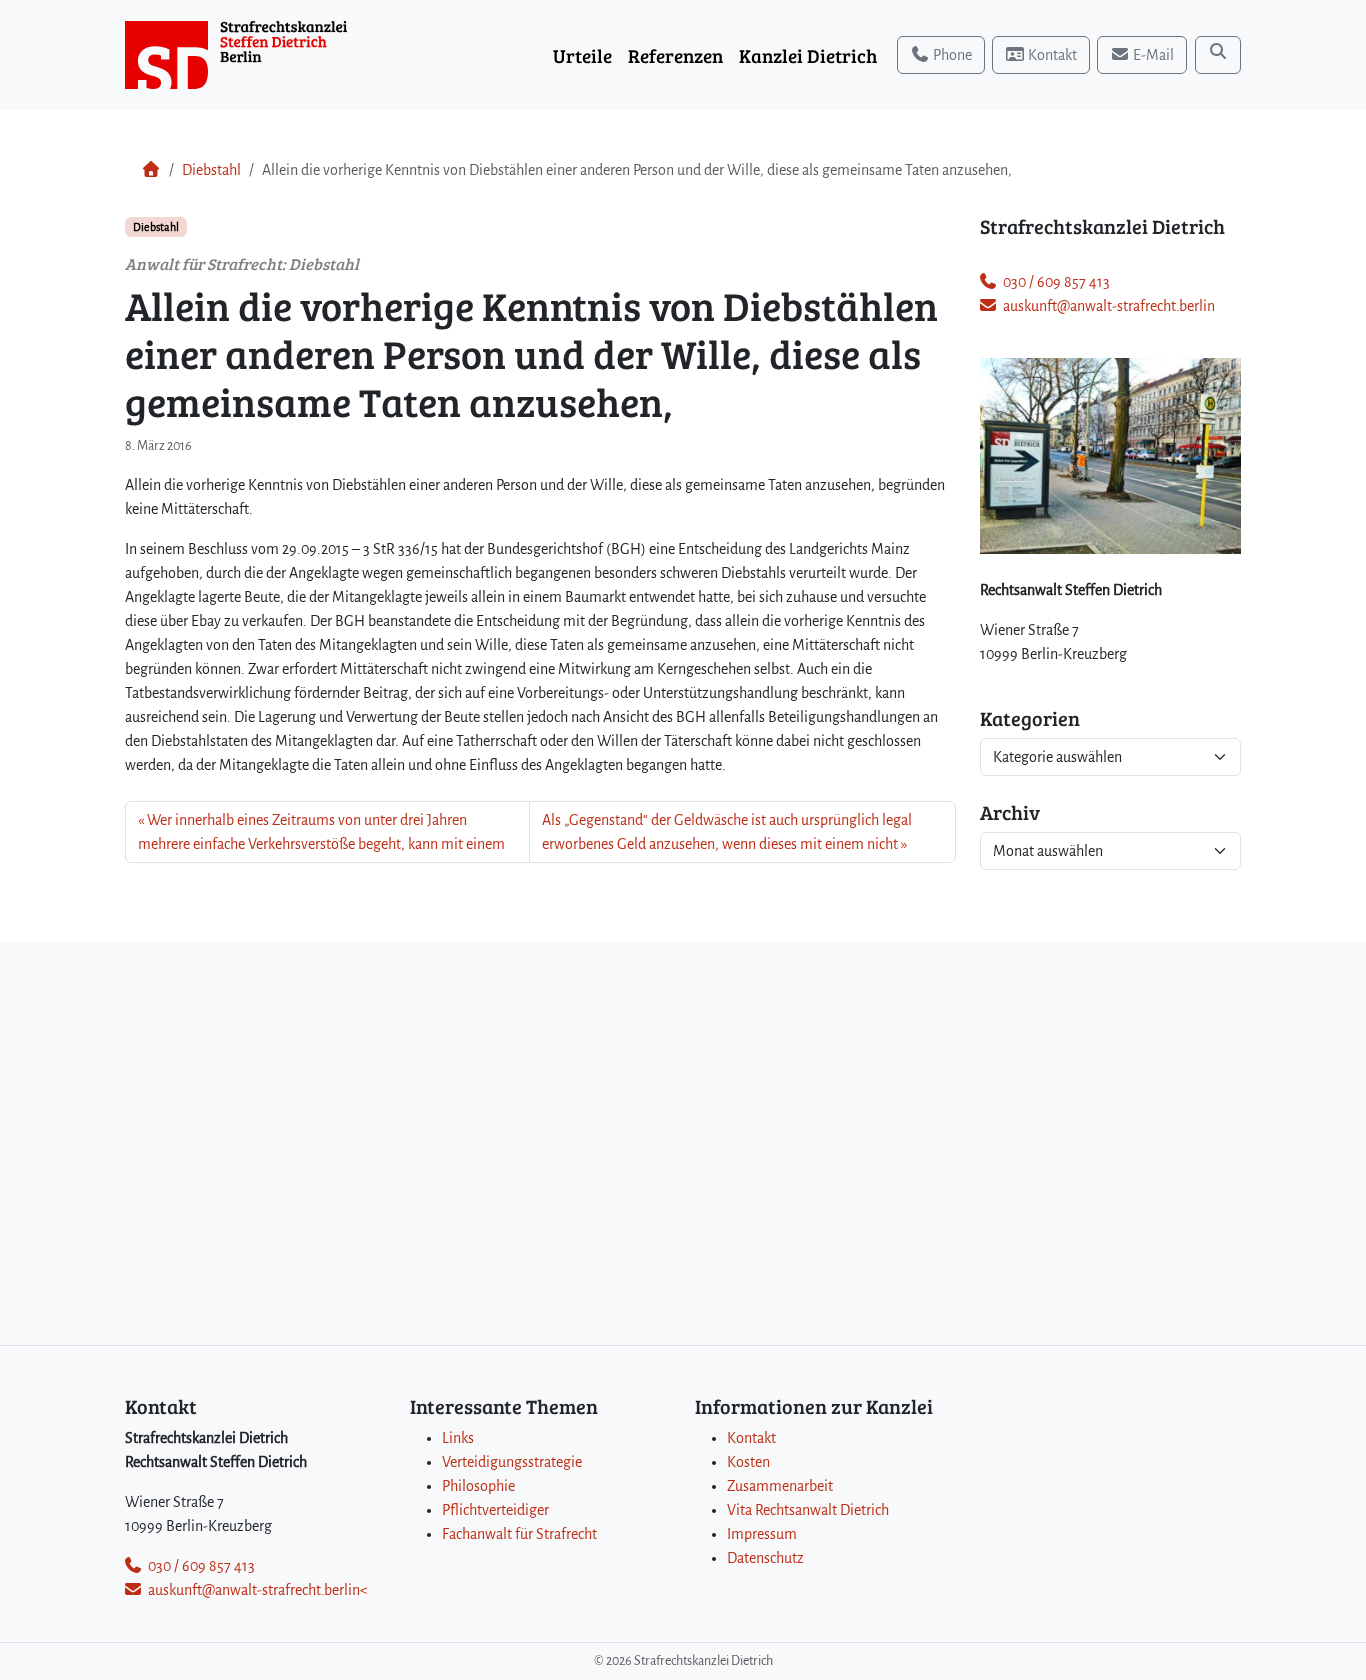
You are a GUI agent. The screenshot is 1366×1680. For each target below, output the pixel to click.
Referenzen (675, 55)
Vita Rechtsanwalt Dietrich (808, 1510)
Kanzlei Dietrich (808, 55)
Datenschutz (765, 1558)
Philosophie (478, 1486)
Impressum (762, 1534)
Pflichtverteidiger (495, 1510)
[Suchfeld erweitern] (1218, 55)
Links (458, 1438)
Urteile (582, 55)
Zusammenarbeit (780, 1486)
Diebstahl (211, 170)
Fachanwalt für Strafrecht (519, 1534)
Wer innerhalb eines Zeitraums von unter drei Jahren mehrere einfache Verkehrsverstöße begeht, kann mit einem (321, 832)
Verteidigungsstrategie (512, 1462)
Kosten (748, 1462)
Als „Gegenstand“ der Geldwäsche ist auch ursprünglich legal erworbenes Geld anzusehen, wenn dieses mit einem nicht (727, 832)
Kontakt (751, 1438)
